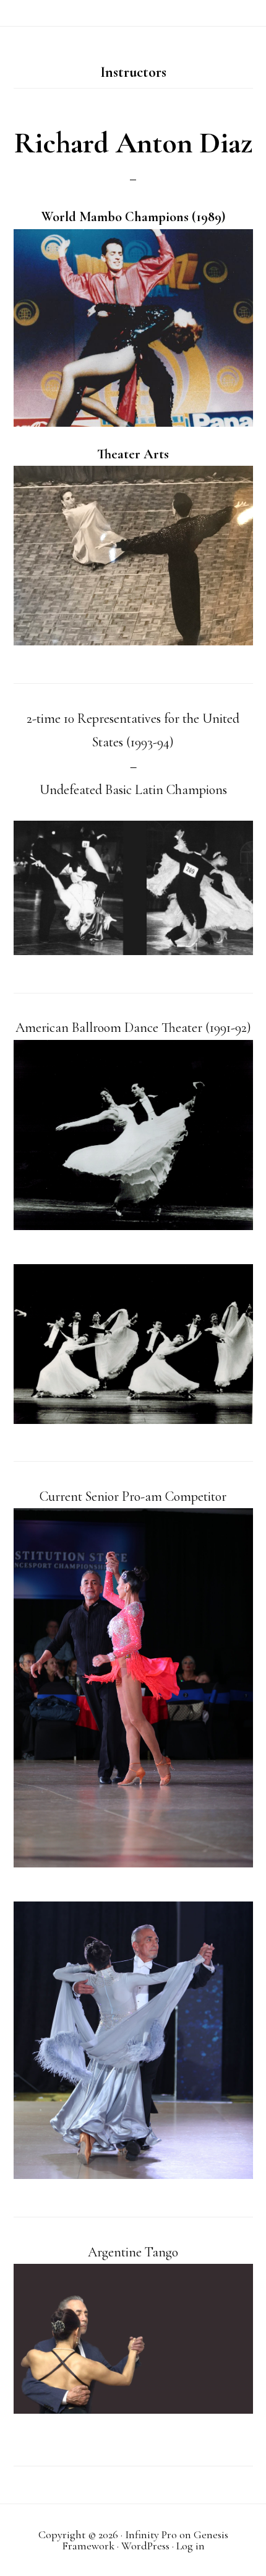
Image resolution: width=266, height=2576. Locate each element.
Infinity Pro (151, 2535)
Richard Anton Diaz (133, 143)
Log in (191, 2546)
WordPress (145, 2546)
